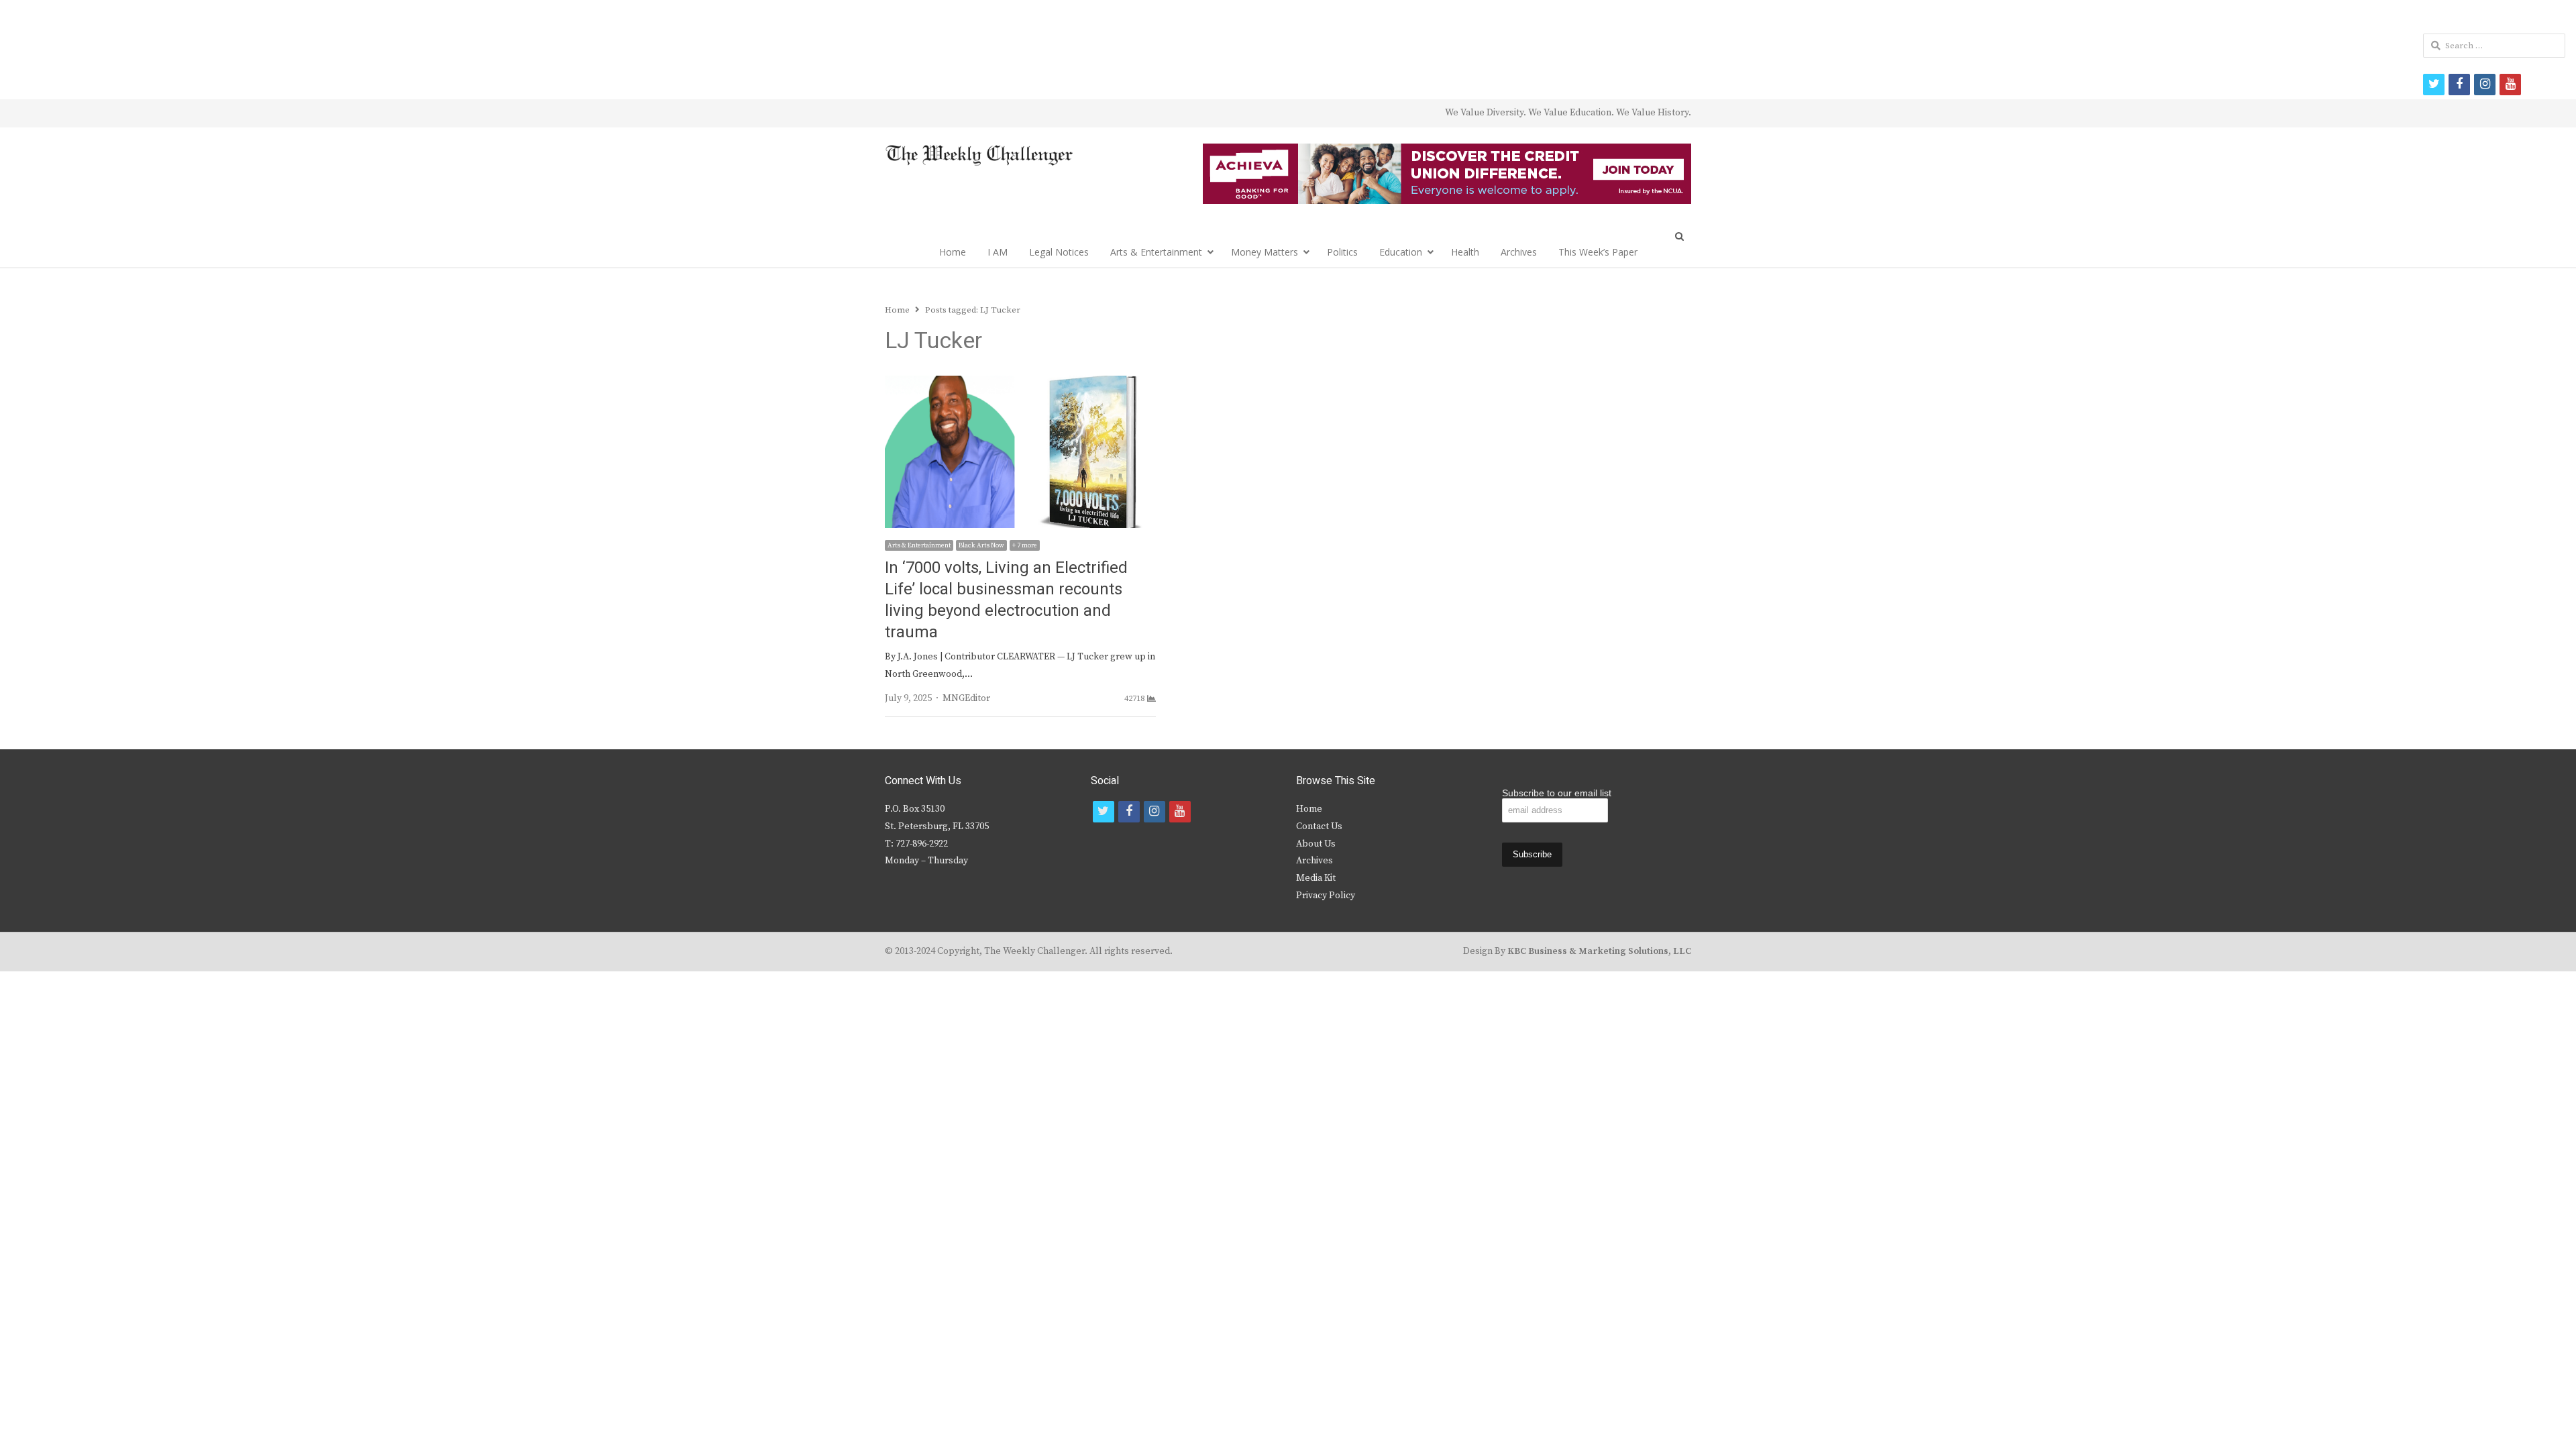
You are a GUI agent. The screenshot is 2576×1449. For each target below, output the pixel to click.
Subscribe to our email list (1557, 793)
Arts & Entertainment (1156, 252)
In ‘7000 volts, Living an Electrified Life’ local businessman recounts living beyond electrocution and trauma (1006, 600)
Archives (1519, 252)
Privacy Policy (1326, 896)
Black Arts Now (981, 545)
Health (1465, 252)
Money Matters (1265, 252)
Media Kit (1316, 878)
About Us (1316, 844)
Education (1401, 252)
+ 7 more (1025, 545)
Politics (1342, 252)
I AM (998, 252)
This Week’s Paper (1598, 252)
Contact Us (1319, 826)
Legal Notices (1059, 252)
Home (953, 252)
